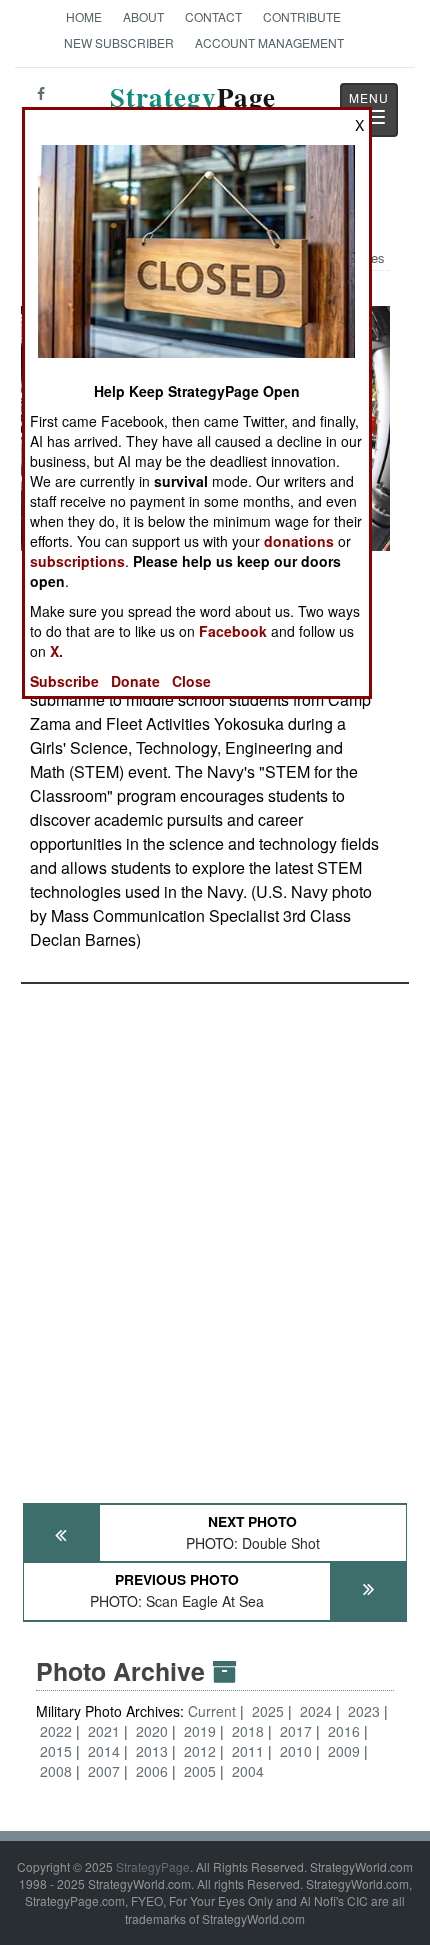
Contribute (302, 16)
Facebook (233, 631)
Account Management (269, 42)
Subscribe (64, 681)
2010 (296, 1751)
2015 (56, 1751)
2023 (364, 1711)
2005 (200, 1771)
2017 (296, 1731)
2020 (152, 1731)
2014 (104, 1751)
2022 (56, 1731)
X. (56, 651)
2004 (248, 1771)
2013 (152, 1751)
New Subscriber (119, 42)
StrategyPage (153, 1866)
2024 (316, 1711)
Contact (213, 16)
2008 (56, 1771)
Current (214, 1711)
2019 (200, 1731)
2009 (344, 1751)
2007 (104, 1771)
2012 (200, 1751)
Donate (135, 681)
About (143, 16)
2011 (248, 1751)
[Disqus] (215, 1234)
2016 (344, 1731)
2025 (268, 1711)
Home (84, 16)
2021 (104, 1731)
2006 (152, 1771)
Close (191, 681)
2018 (248, 1731)
